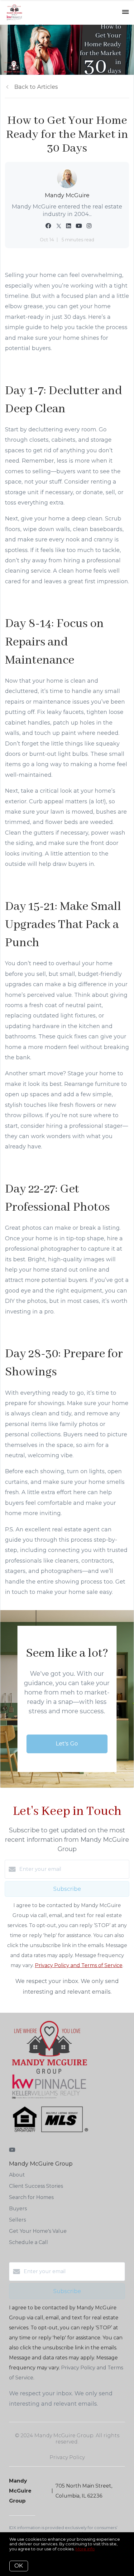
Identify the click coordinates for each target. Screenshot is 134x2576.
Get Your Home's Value (38, 2231)
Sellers (17, 2220)
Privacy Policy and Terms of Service (79, 1965)
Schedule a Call (29, 2242)
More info (85, 2549)
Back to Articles (36, 87)
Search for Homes (31, 2197)
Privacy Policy (67, 2457)
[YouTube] (12, 2150)
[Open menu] (125, 12)
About (17, 2175)
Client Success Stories (36, 2186)
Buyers (18, 2209)
